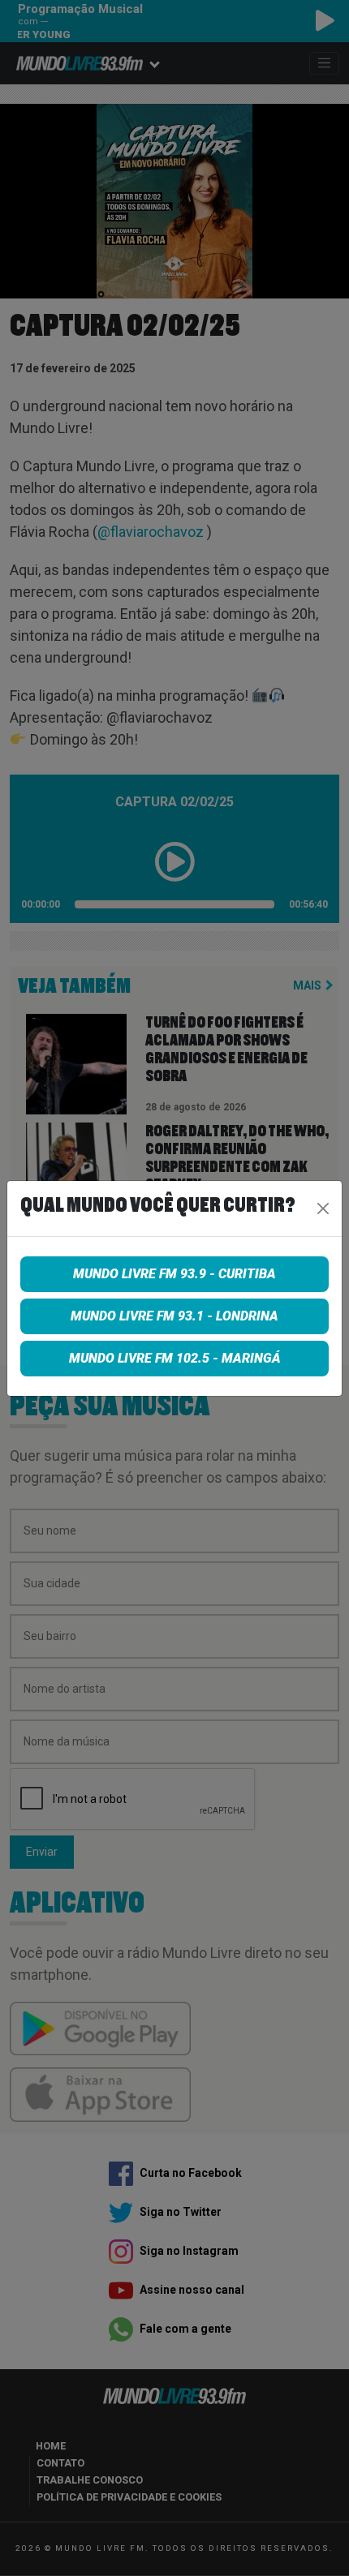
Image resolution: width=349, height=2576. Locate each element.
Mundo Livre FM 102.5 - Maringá (175, 1358)
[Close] (323, 1209)
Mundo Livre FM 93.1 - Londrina (174, 1316)
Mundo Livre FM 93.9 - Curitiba (174, 1274)
